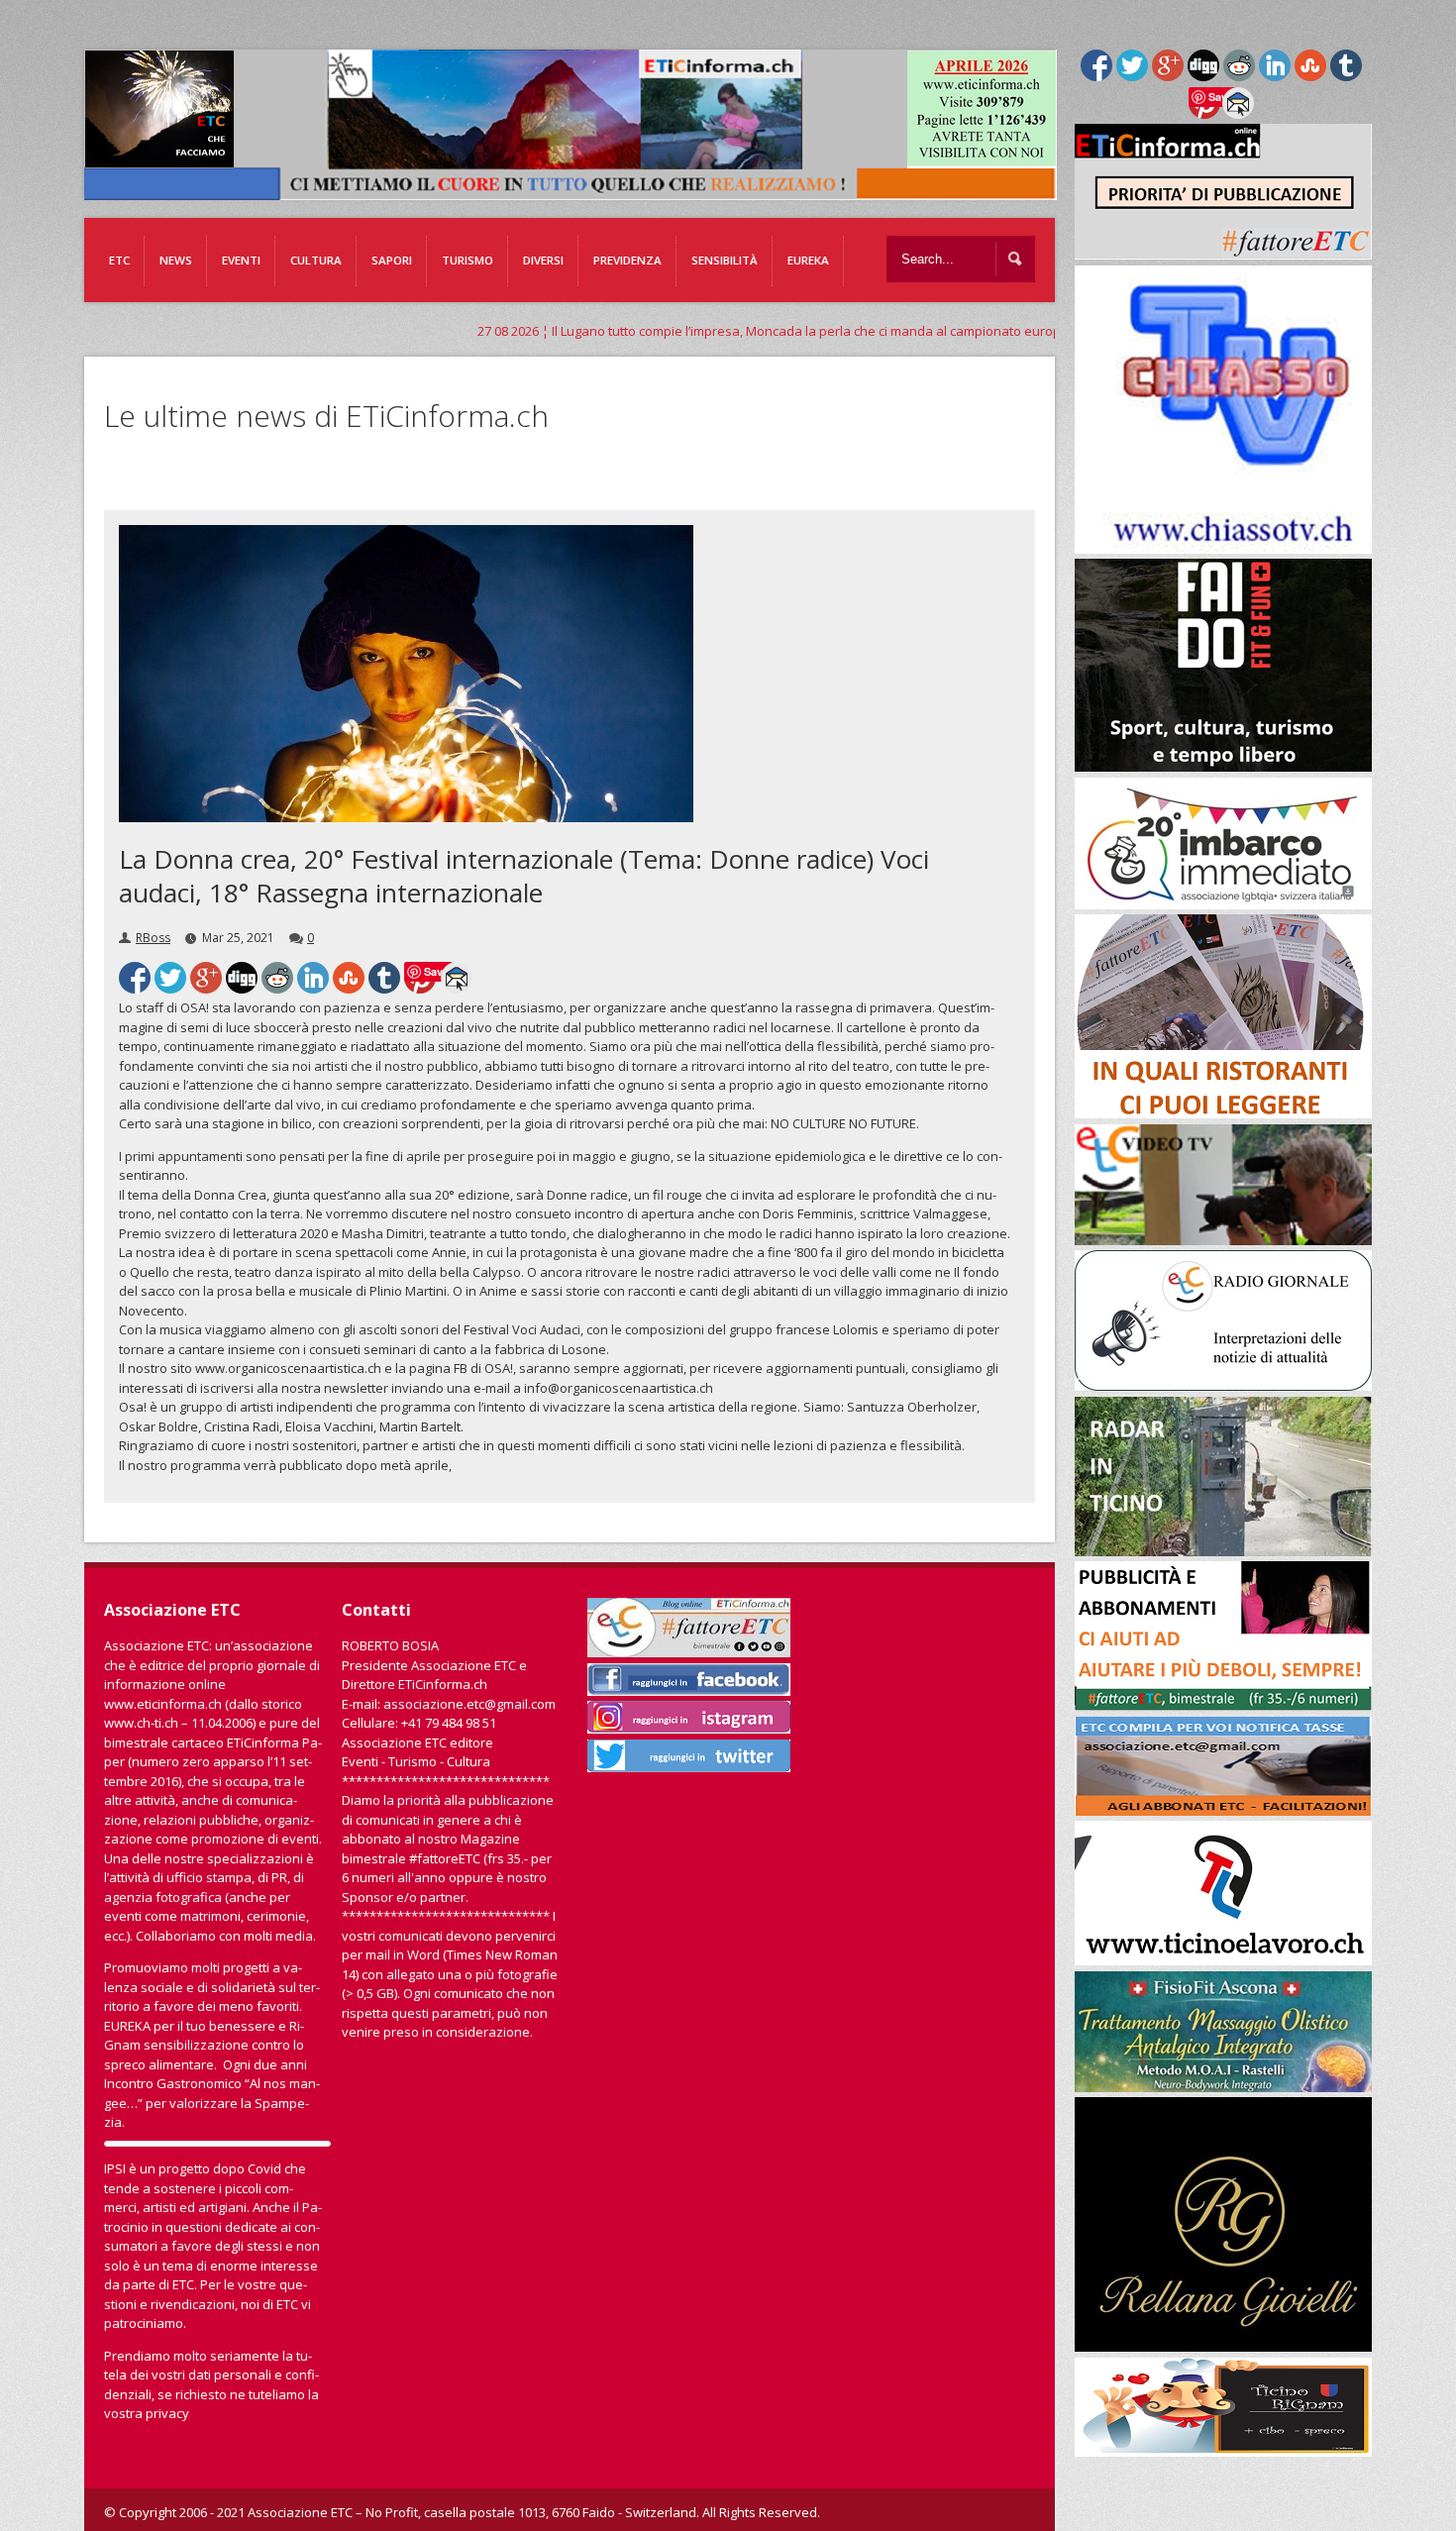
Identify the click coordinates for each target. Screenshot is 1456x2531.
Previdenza (627, 260)
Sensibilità (725, 260)
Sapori (392, 260)
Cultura (316, 260)
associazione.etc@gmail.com (469, 1704)
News (176, 260)
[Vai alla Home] (580, 190)
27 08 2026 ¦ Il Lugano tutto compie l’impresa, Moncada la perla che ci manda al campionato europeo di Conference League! (717, 331)
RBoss (153, 938)
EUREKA (808, 260)
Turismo (468, 260)
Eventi (241, 260)
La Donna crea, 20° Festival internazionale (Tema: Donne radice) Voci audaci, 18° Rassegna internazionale (524, 876)
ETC (119, 260)
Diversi (543, 260)
